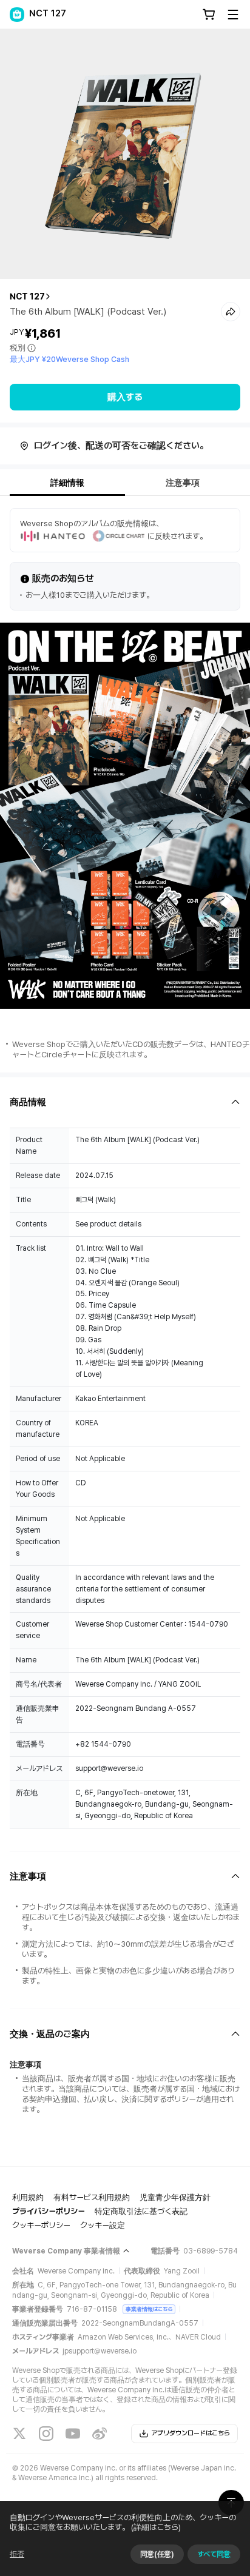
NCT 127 (27, 296)
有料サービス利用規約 (92, 2197)
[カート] (209, 15)
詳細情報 (67, 483)
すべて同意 (214, 2554)
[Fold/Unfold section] (125, 1102)
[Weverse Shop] (17, 15)
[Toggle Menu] (233, 15)
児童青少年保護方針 (175, 2197)
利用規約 (28, 2197)
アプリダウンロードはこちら (191, 2433)
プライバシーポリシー (49, 2211)
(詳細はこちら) (156, 2527)
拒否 (17, 2554)
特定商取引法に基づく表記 (141, 2211)
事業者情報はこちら (149, 2309)
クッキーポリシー (41, 2225)
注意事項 (183, 483)
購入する (125, 397)
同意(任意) (157, 2554)
